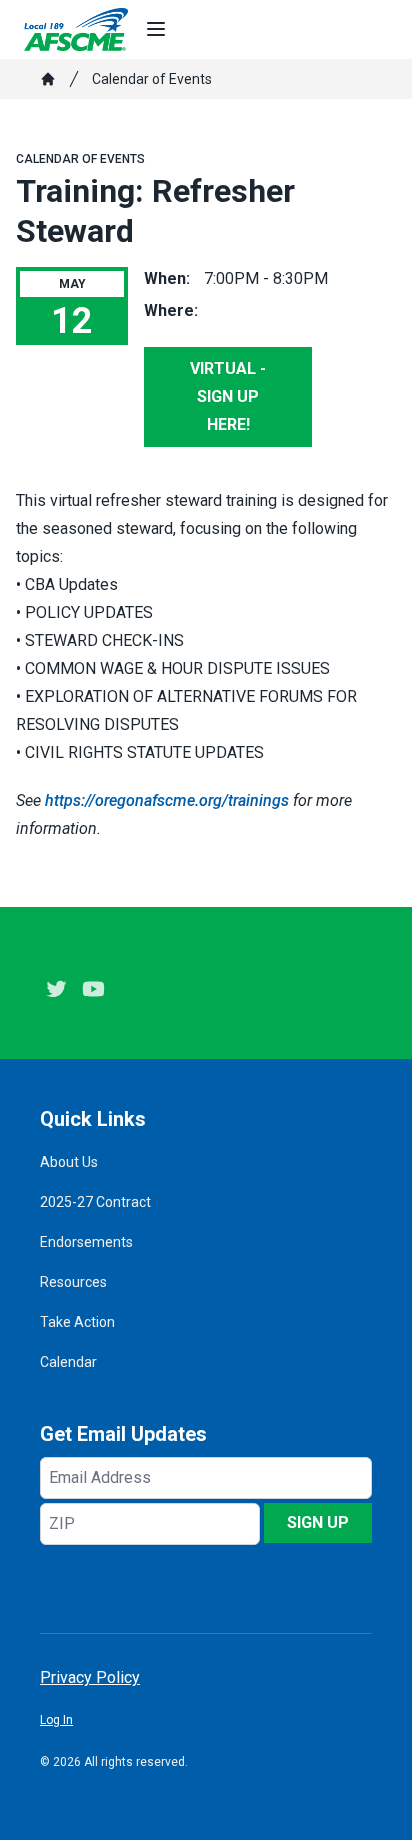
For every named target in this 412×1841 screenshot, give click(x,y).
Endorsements (86, 1242)
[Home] (48, 79)
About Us (69, 1162)
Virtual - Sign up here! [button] (228, 396)
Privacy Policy (90, 1677)
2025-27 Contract (95, 1202)
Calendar (68, 1362)
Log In (56, 1720)
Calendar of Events (152, 79)
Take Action (77, 1322)
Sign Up (318, 1522)
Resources (73, 1282)
